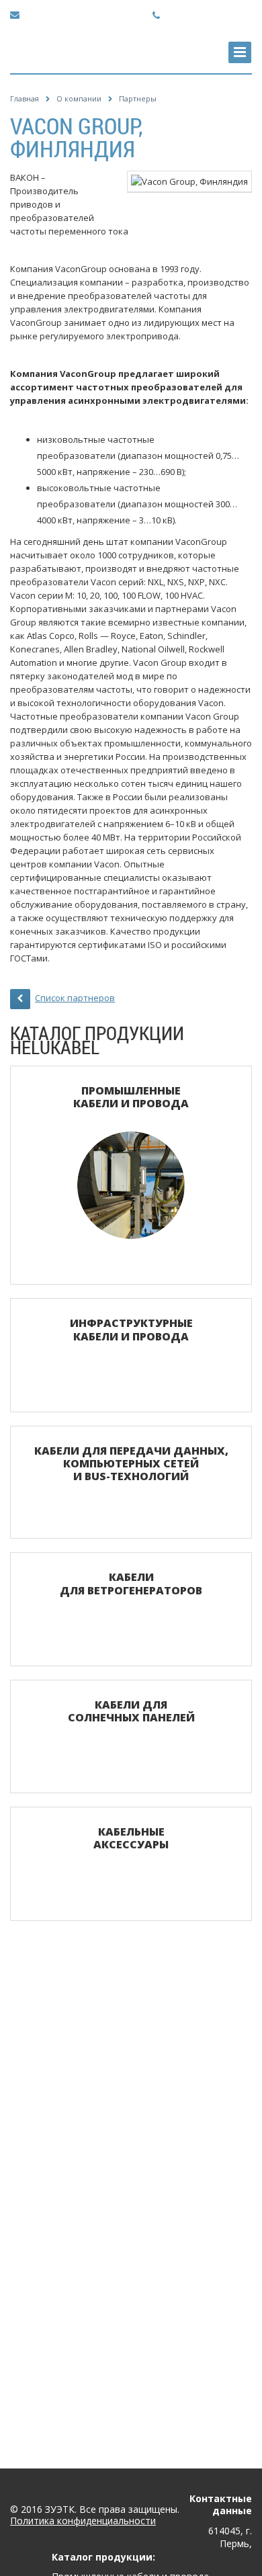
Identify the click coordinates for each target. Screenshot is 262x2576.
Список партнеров (75, 998)
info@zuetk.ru (52, 14)
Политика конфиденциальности (83, 2521)
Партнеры (138, 98)
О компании (79, 98)
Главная (25, 98)
